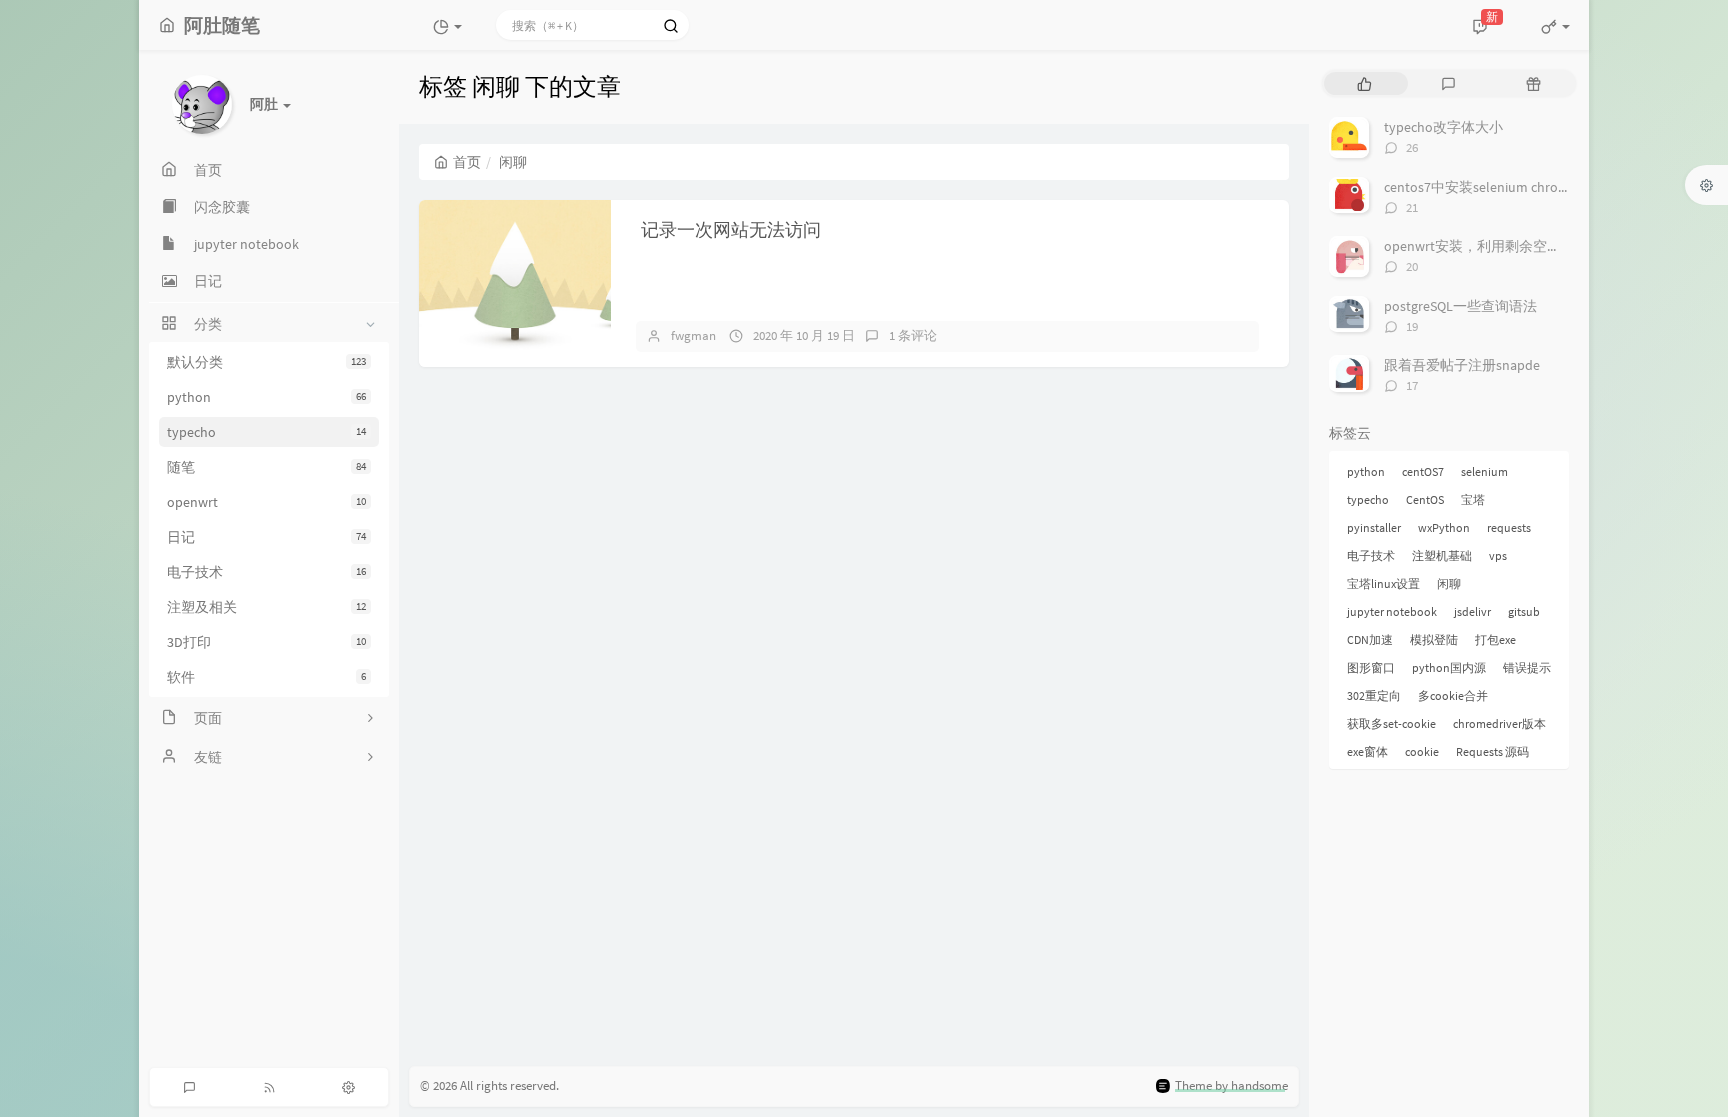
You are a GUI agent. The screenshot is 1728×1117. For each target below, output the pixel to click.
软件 (266, 677)
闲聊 (1449, 583)
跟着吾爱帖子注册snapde (1462, 365)
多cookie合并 (1453, 695)
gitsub (1524, 611)
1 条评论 (913, 335)
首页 (467, 162)
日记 (266, 537)
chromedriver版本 (1499, 723)
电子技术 (266, 572)
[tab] (1364, 83)
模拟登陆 (1434, 639)
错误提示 (1527, 667)
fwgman (693, 335)
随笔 (266, 467)
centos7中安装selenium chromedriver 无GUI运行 (1531, 187)
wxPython (1444, 527)
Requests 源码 (1492, 751)
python (266, 397)
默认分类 (266, 362)
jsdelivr (1472, 611)
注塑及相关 (266, 607)
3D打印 (266, 642)
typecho (266, 432)
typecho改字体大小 (1443, 127)
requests (1509, 527)
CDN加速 (1370, 639)
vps (1498, 555)
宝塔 (1473, 499)
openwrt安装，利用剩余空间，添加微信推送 (1521, 246)
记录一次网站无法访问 (731, 229)
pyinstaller (1374, 527)
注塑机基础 (1442, 555)
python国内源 (1449, 667)
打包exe (1495, 639)
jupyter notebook (1392, 611)
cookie (1422, 751)
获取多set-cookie (1391, 723)
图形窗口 (1371, 667)
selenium (1484, 471)
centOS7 (1423, 471)
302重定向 (1374, 695)
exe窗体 (1367, 751)
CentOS (1425, 499)
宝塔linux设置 (1383, 583)
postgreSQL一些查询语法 (1460, 306)
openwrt (266, 502)
